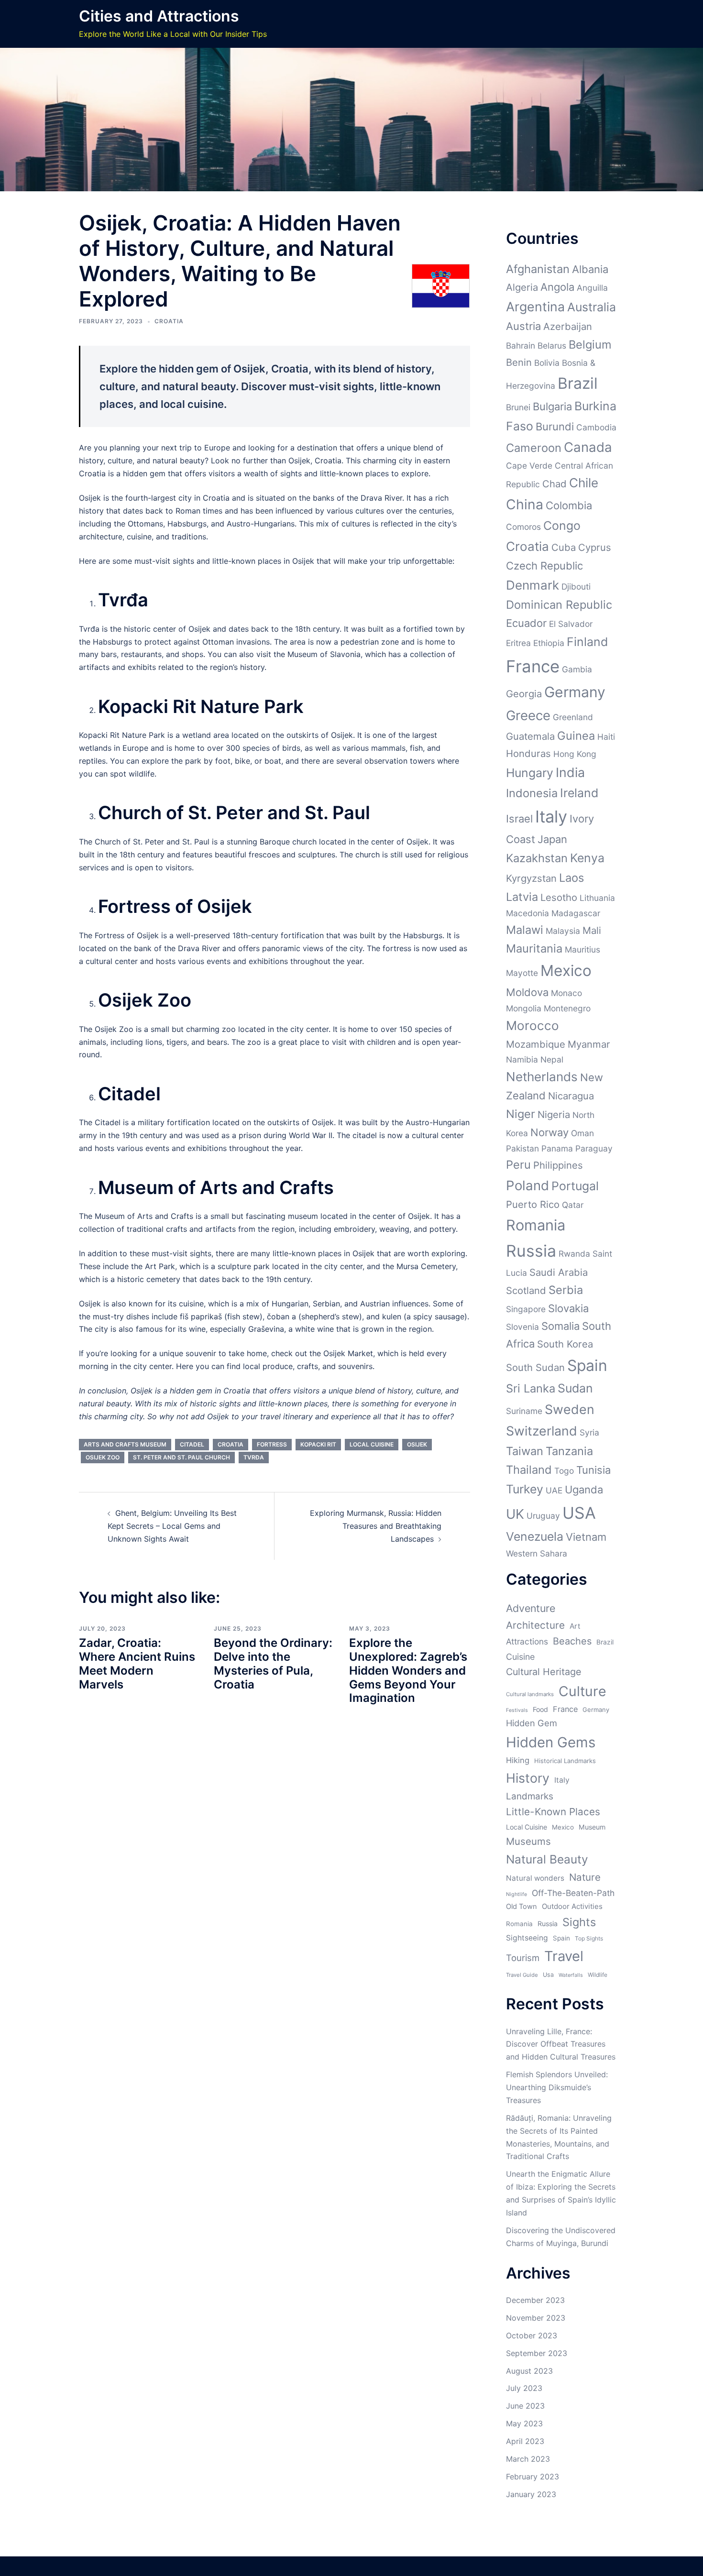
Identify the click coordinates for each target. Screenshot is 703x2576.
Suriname (524, 1411)
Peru (518, 1165)
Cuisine (520, 1657)
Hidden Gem (532, 1723)
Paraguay (594, 1148)
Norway (549, 1132)
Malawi (525, 930)
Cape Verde (529, 466)
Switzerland (542, 1431)
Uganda (584, 1490)
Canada (588, 447)
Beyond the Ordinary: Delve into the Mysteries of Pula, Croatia (273, 1663)
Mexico (566, 970)
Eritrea (518, 643)
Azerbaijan (568, 326)
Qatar (573, 1205)
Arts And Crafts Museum (125, 1444)
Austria (523, 326)
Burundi (555, 427)
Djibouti (576, 586)
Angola (557, 287)
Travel (564, 1956)
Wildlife (598, 1975)
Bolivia (547, 363)
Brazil (578, 383)
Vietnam (586, 1537)
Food (540, 1709)
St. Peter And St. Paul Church (181, 1457)
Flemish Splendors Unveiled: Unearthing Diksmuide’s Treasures (557, 2087)
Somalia (560, 1326)
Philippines (558, 1165)
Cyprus (595, 547)
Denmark (533, 585)
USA (579, 1513)
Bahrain (521, 345)
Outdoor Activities (572, 1906)
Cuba (564, 547)
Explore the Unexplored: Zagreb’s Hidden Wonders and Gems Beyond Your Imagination (408, 1670)
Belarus (552, 345)
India (570, 772)
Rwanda (574, 1254)
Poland (527, 1185)
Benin (519, 362)
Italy (551, 817)
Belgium (590, 345)
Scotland (526, 1290)
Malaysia (563, 931)
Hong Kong (575, 754)
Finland (587, 642)
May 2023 (524, 2423)
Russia (531, 1251)
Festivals (517, 1710)
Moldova (527, 992)
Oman (582, 1133)
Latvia (522, 897)
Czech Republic (544, 566)
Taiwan (525, 1451)
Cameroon (534, 448)
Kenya (587, 858)
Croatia (169, 321)
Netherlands (542, 1077)
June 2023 (525, 2406)
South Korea (565, 1344)
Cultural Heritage (544, 1672)
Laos (571, 878)
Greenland (573, 717)
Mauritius (582, 949)
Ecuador (526, 623)
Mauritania (534, 948)
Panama (557, 1148)
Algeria (522, 287)
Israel (519, 819)
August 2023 (529, 2371)
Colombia (569, 505)
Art (575, 1626)
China (525, 504)
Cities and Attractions (159, 16)
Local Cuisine (372, 1444)
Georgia (524, 694)
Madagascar (576, 913)
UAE (554, 1490)
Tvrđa (254, 1457)
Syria (589, 1432)
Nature (585, 1877)
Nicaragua (571, 1096)
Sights (579, 1922)
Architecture (535, 1625)
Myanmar (589, 1044)
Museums (528, 1841)
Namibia (522, 1059)
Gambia (577, 669)
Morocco (533, 1025)
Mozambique (536, 1044)
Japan (552, 839)
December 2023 (535, 2300)
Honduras (528, 753)
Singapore (526, 1309)
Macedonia (527, 913)
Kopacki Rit (318, 1444)
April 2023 (525, 2441)
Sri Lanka (531, 1388)
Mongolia (524, 1008)
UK (515, 1514)
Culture (582, 1691)
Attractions (527, 1641)
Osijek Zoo (103, 1457)
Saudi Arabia (559, 1272)
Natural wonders (535, 1878)
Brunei (518, 407)
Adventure (531, 1608)
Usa (548, 1975)
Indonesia (532, 793)
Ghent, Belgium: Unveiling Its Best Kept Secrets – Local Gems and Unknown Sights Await (172, 1526)
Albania (590, 269)
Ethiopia (549, 643)
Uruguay (543, 1516)
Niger (521, 1114)
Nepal (552, 1059)
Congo (562, 526)
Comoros (523, 527)
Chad (555, 484)
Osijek (417, 1444)
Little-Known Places (553, 1812)
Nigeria (554, 1114)
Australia (592, 307)
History (528, 1778)
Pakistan (522, 1148)
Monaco (566, 993)
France (533, 666)
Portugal (575, 1186)
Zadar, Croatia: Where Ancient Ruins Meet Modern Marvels (137, 1663)
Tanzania (569, 1451)
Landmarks (530, 1796)
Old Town (522, 1907)
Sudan (575, 1388)
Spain (587, 1365)
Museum (592, 1827)
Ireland (579, 793)
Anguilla (592, 288)
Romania (536, 1225)
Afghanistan (538, 269)
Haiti (606, 737)
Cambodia (596, 427)
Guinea (576, 736)
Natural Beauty (547, 1859)
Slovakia (568, 1308)
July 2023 (524, 2388)
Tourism (523, 1958)
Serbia (566, 1290)
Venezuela (535, 1536)
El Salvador (571, 624)
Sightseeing (527, 1938)
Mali (592, 930)
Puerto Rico (533, 1204)
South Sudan (535, 1367)
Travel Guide (522, 1975)
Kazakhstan (537, 858)
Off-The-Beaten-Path (573, 1893)
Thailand (529, 1470)
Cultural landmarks (530, 1694)
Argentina (535, 307)
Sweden (570, 1409)
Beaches (572, 1641)
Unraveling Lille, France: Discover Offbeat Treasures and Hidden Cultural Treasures (561, 2044)
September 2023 (537, 2353)
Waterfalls (571, 1975)
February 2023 (533, 2477)
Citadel (192, 1444)
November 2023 (536, 2318)
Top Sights (589, 1938)
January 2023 (531, 2494)
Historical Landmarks (565, 1761)
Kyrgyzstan (531, 878)
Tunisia (593, 1470)
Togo (564, 1471)
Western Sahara (537, 1553)
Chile (584, 483)
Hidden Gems (551, 1742)
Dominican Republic (559, 605)
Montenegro (567, 1008)
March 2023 (528, 2459)
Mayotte (522, 973)
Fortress (272, 1444)
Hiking (518, 1760)
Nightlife (516, 1894)
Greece (528, 715)
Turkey (525, 1489)
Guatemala (530, 736)
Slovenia (522, 1327)
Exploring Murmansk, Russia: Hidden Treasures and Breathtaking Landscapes (376, 1526)
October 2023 (532, 2335)
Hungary (530, 773)
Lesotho (559, 897)
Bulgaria (552, 406)
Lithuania (597, 898)
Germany (575, 692)
